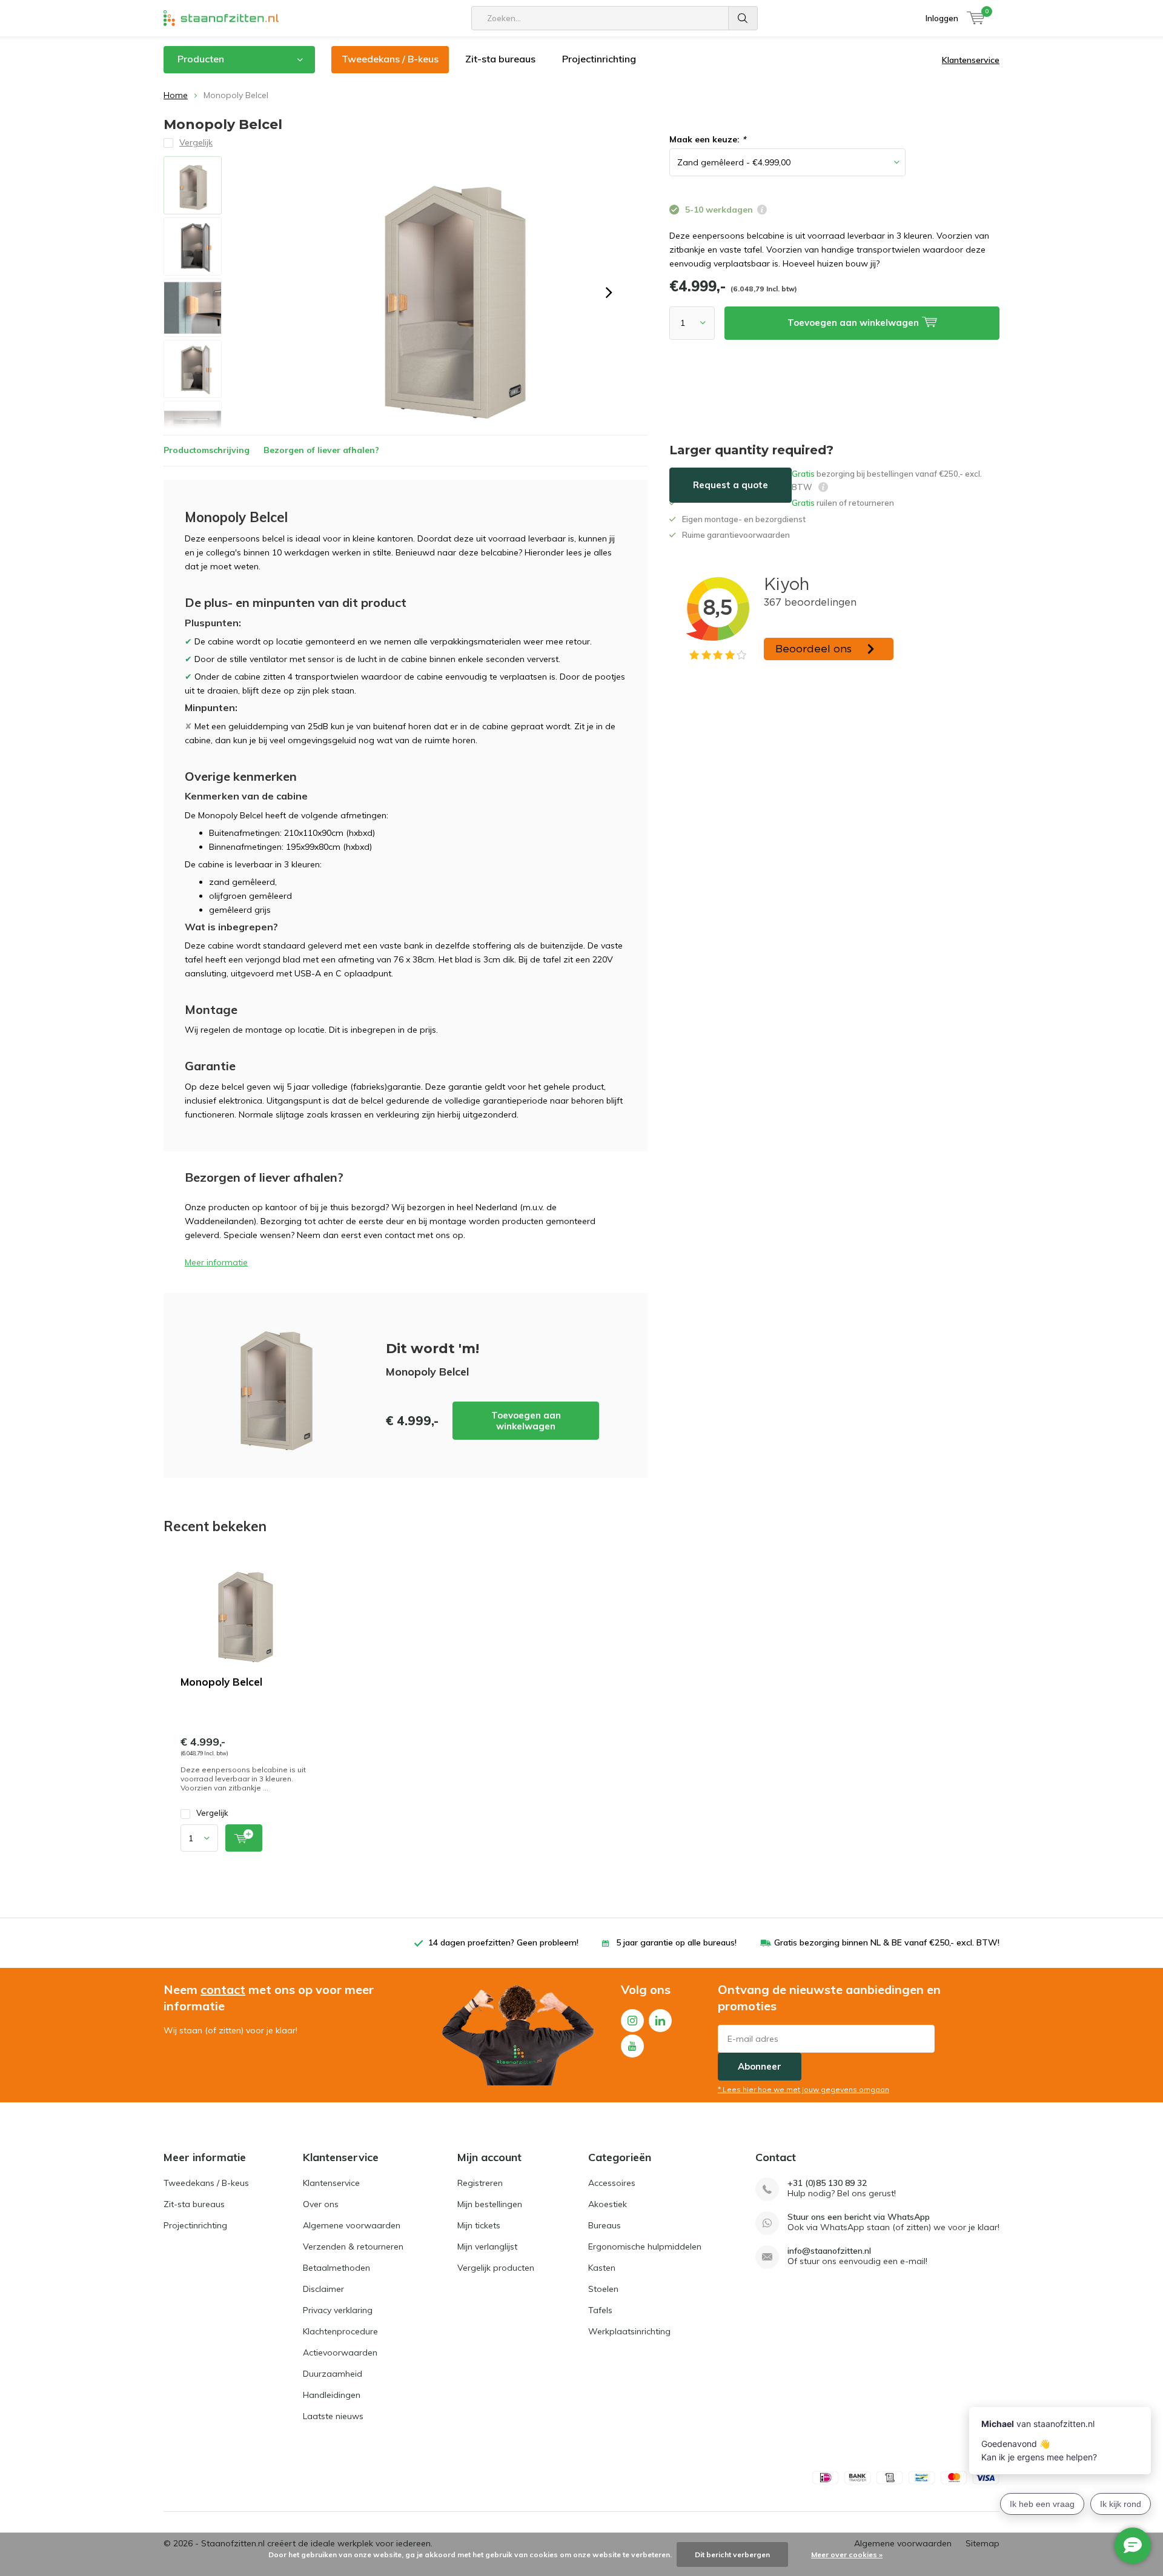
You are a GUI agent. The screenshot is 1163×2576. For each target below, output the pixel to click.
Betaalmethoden (336, 2268)
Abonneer (760, 2066)
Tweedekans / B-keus (390, 59)
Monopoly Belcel (221, 1682)
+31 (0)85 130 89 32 (827, 2183)
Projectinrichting (599, 59)
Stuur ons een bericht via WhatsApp (859, 2217)
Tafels (600, 2310)
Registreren (480, 2183)
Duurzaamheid (333, 2374)
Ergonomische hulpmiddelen (645, 2247)
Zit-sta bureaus (500, 59)
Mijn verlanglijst (487, 2247)
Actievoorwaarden (340, 2353)
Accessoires (612, 2183)
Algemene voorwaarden (352, 2225)
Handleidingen (332, 2395)
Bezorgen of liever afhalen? (321, 450)
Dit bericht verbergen (732, 2554)
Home (176, 95)
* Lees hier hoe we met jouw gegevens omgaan (803, 2089)
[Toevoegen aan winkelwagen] (244, 1838)
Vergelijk (212, 1813)
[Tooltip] (762, 211)
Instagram (632, 2021)
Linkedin (660, 2021)
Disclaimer (323, 2289)
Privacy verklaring (338, 2310)
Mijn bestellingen (490, 2204)
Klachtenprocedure (340, 2331)
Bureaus (605, 2225)
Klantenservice (971, 60)
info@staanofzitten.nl (829, 2251)
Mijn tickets (479, 2225)
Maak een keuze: (707, 139)
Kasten (602, 2268)
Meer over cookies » (847, 2554)
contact (223, 1989)
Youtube (632, 2046)
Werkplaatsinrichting (629, 2331)
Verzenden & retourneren (353, 2247)
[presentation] (609, 293)
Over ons (321, 2204)
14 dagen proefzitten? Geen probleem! (503, 1942)
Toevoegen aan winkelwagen (526, 1421)
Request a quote (731, 485)
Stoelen (603, 2289)
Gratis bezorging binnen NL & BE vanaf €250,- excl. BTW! (887, 1942)
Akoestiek (608, 2204)
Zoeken (743, 18)
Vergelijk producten (496, 2268)
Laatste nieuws (333, 2416)
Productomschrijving (207, 450)
